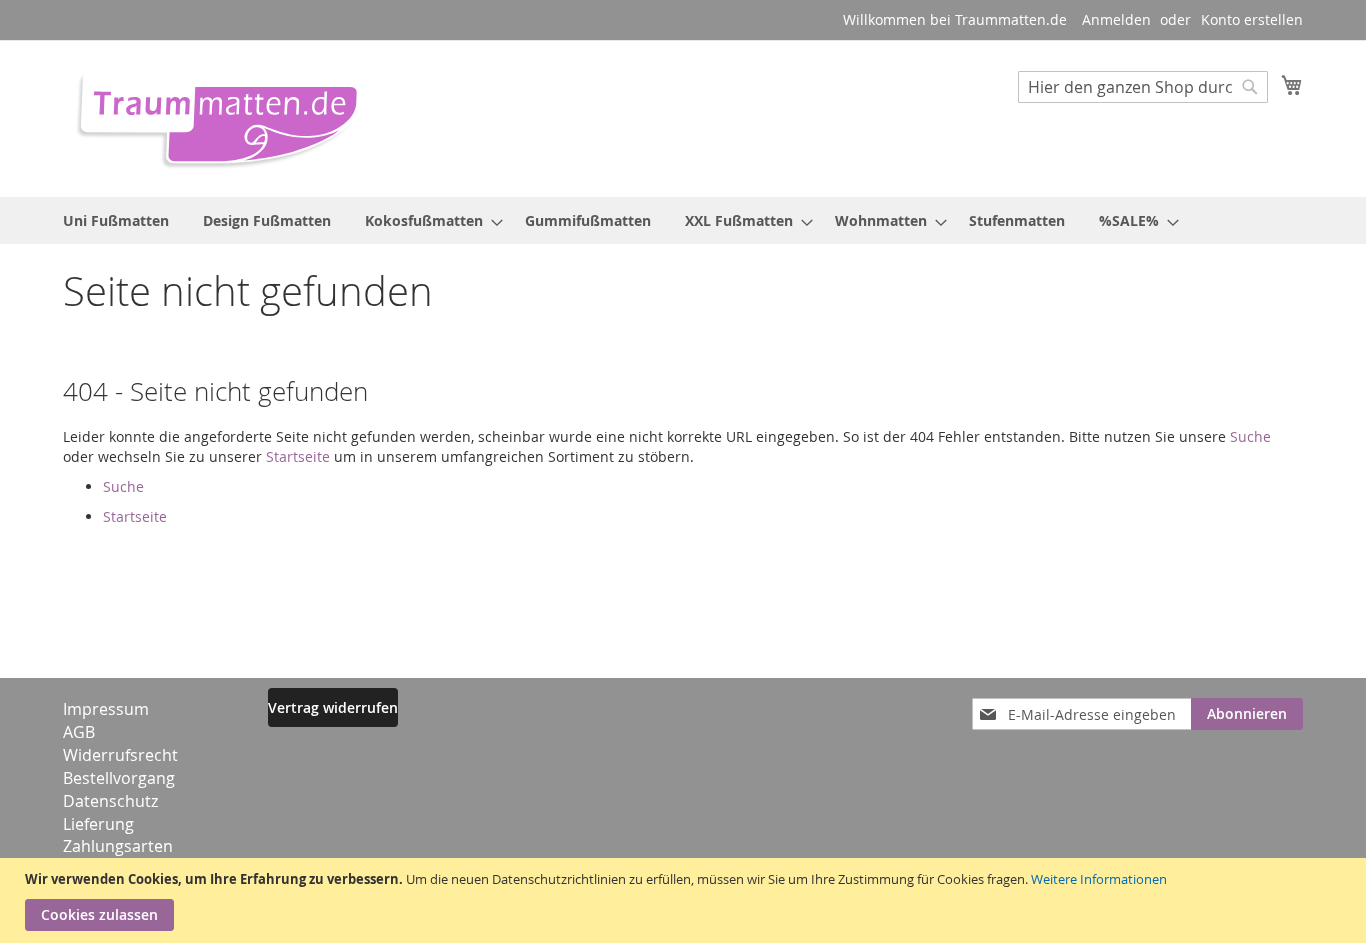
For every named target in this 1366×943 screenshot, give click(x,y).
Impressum (106, 709)
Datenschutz (110, 801)
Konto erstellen (1252, 19)
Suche (1250, 436)
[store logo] (211, 117)
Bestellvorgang (119, 778)
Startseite (298, 456)
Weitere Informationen (1099, 879)
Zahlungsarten (118, 846)
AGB (79, 732)
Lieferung (98, 824)
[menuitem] (116, 220)
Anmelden (1116, 19)
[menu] (683, 220)
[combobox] (1143, 87)
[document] (685, 900)
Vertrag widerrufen (333, 707)
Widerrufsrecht (120, 755)
